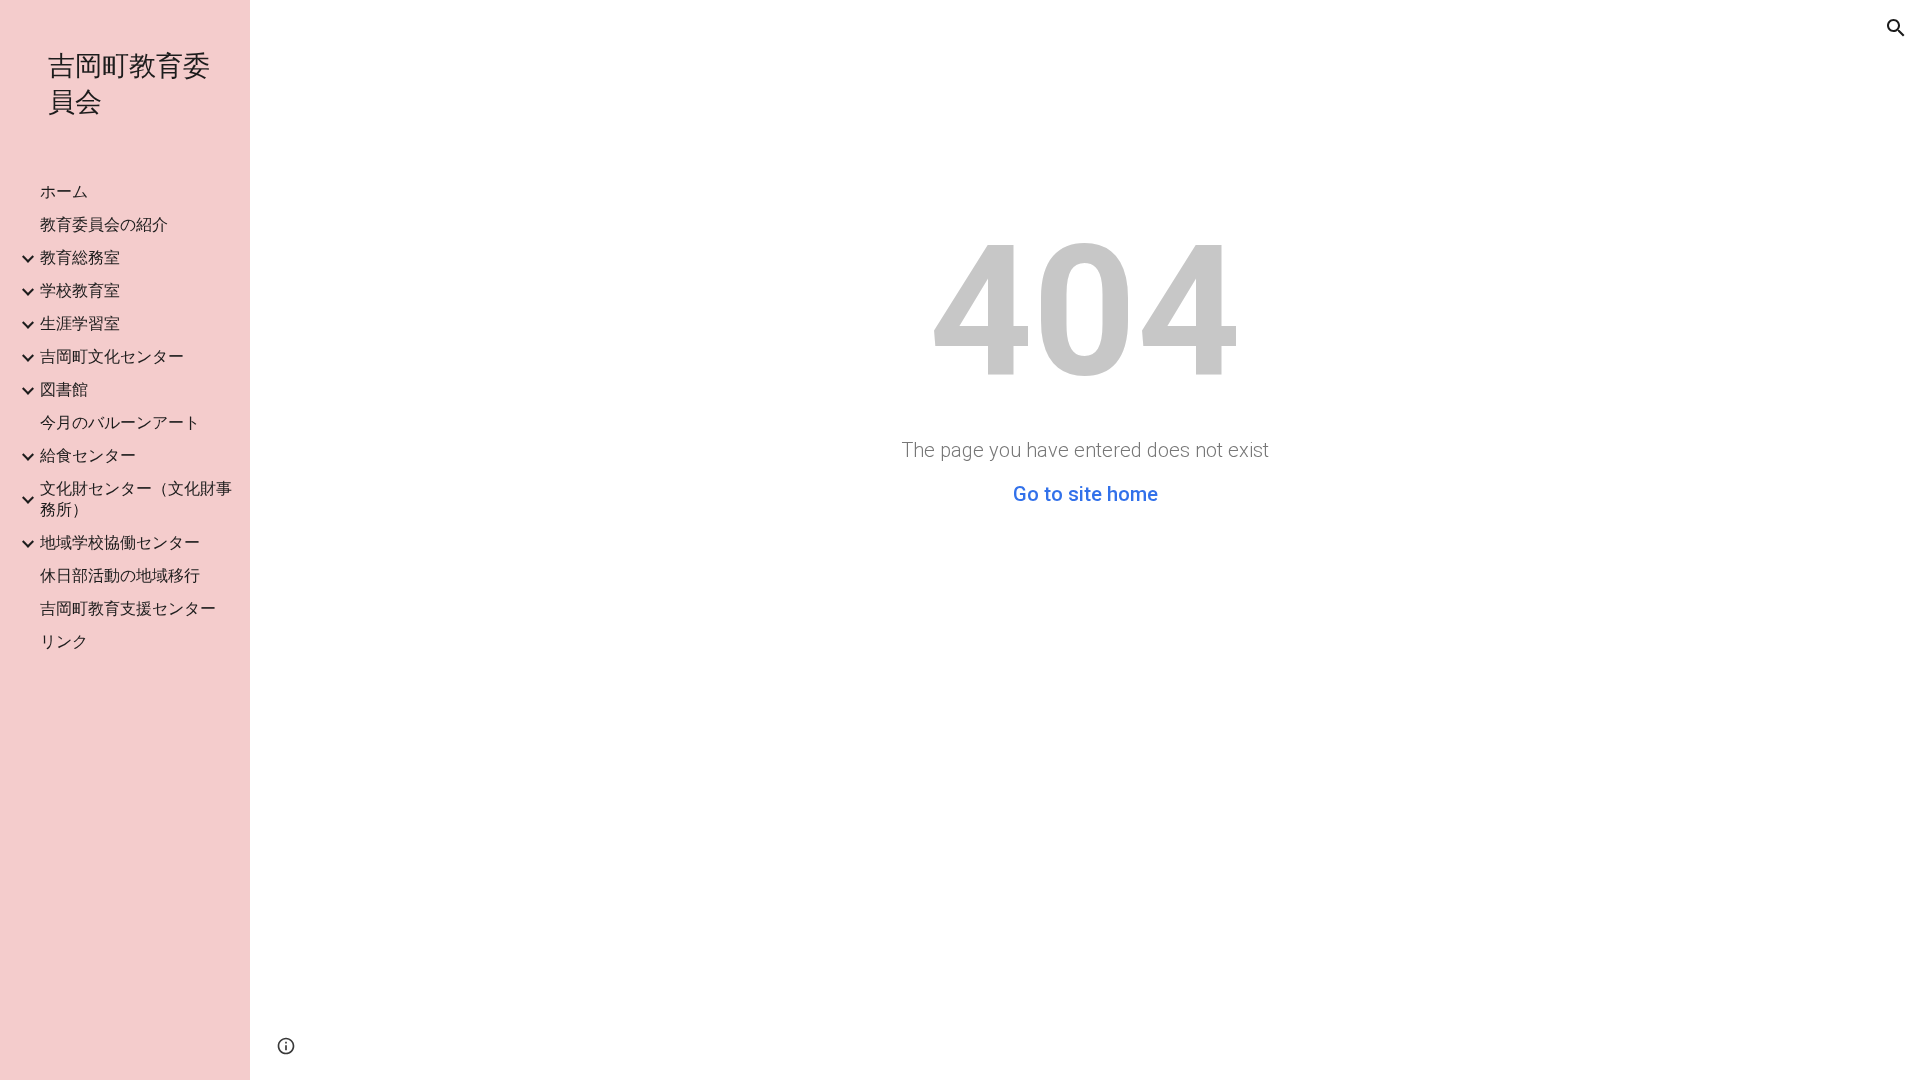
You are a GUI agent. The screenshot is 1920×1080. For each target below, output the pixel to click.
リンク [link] (64, 641)
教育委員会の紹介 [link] (104, 224)
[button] (1896, 28)
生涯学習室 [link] (80, 323)
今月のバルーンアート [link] (120, 422)
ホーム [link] (64, 191)
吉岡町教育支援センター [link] (128, 608)
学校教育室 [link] (80, 290)
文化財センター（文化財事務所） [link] (136, 499)
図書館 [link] (64, 389)
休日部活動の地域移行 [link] (120, 575)
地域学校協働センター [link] (120, 542)
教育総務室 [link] (80, 257)
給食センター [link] (88, 455)
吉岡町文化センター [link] (112, 356)
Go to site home (1085, 494)
